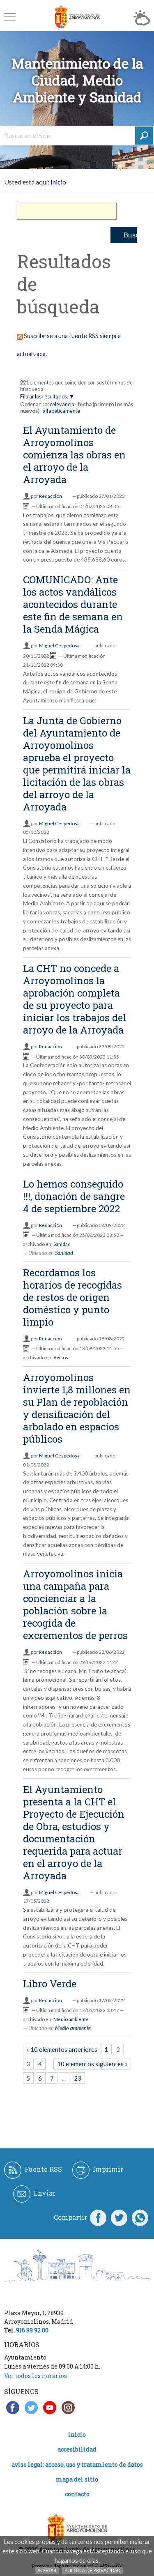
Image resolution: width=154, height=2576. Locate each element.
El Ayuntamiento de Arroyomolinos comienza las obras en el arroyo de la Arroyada (74, 455)
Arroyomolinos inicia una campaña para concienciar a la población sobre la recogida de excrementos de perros (75, 1605)
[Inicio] (77, 17)
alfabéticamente (61, 411)
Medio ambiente (71, 2019)
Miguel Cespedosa (59, 646)
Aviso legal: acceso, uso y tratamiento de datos (77, 2464)
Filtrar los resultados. (44, 396)
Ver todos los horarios (36, 2376)
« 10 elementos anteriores (62, 2049)
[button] (10, 17)
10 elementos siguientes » (92, 2064)
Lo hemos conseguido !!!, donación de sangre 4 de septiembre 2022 (74, 1196)
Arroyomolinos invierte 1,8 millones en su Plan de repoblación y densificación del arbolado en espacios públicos (77, 1408)
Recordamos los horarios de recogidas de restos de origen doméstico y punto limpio (72, 1297)
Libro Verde (50, 1984)
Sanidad (62, 1244)
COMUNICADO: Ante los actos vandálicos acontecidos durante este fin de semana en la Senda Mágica (73, 604)
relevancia (62, 404)
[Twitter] (119, 2217)
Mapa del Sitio (77, 2479)
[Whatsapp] (140, 2217)
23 (78, 2078)
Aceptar (47, 2570)
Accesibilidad (77, 2449)
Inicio (58, 182)
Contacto (77, 2494)
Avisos (61, 1357)
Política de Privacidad (92, 2570)
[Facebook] (98, 2217)
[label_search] (144, 136)
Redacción (51, 496)
